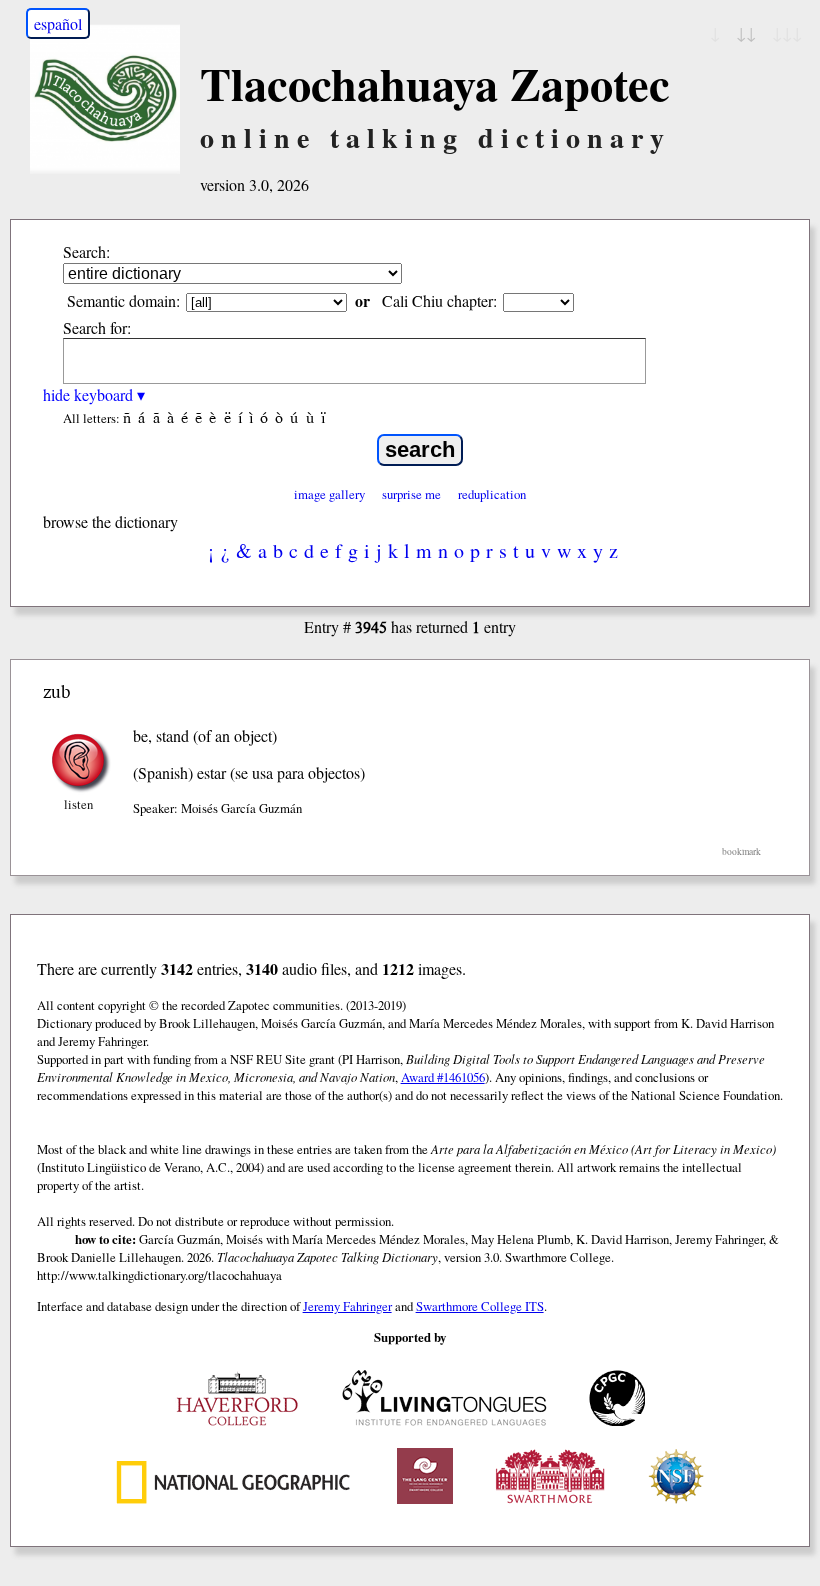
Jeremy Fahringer (347, 1306)
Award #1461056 (443, 1077)
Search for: (97, 327)
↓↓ (746, 32)
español (58, 23)
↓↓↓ (787, 32)
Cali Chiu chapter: (439, 300)
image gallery (329, 494)
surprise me (411, 494)
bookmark (741, 851)
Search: (86, 251)
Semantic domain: (123, 300)
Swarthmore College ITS (480, 1306)
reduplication (492, 494)
